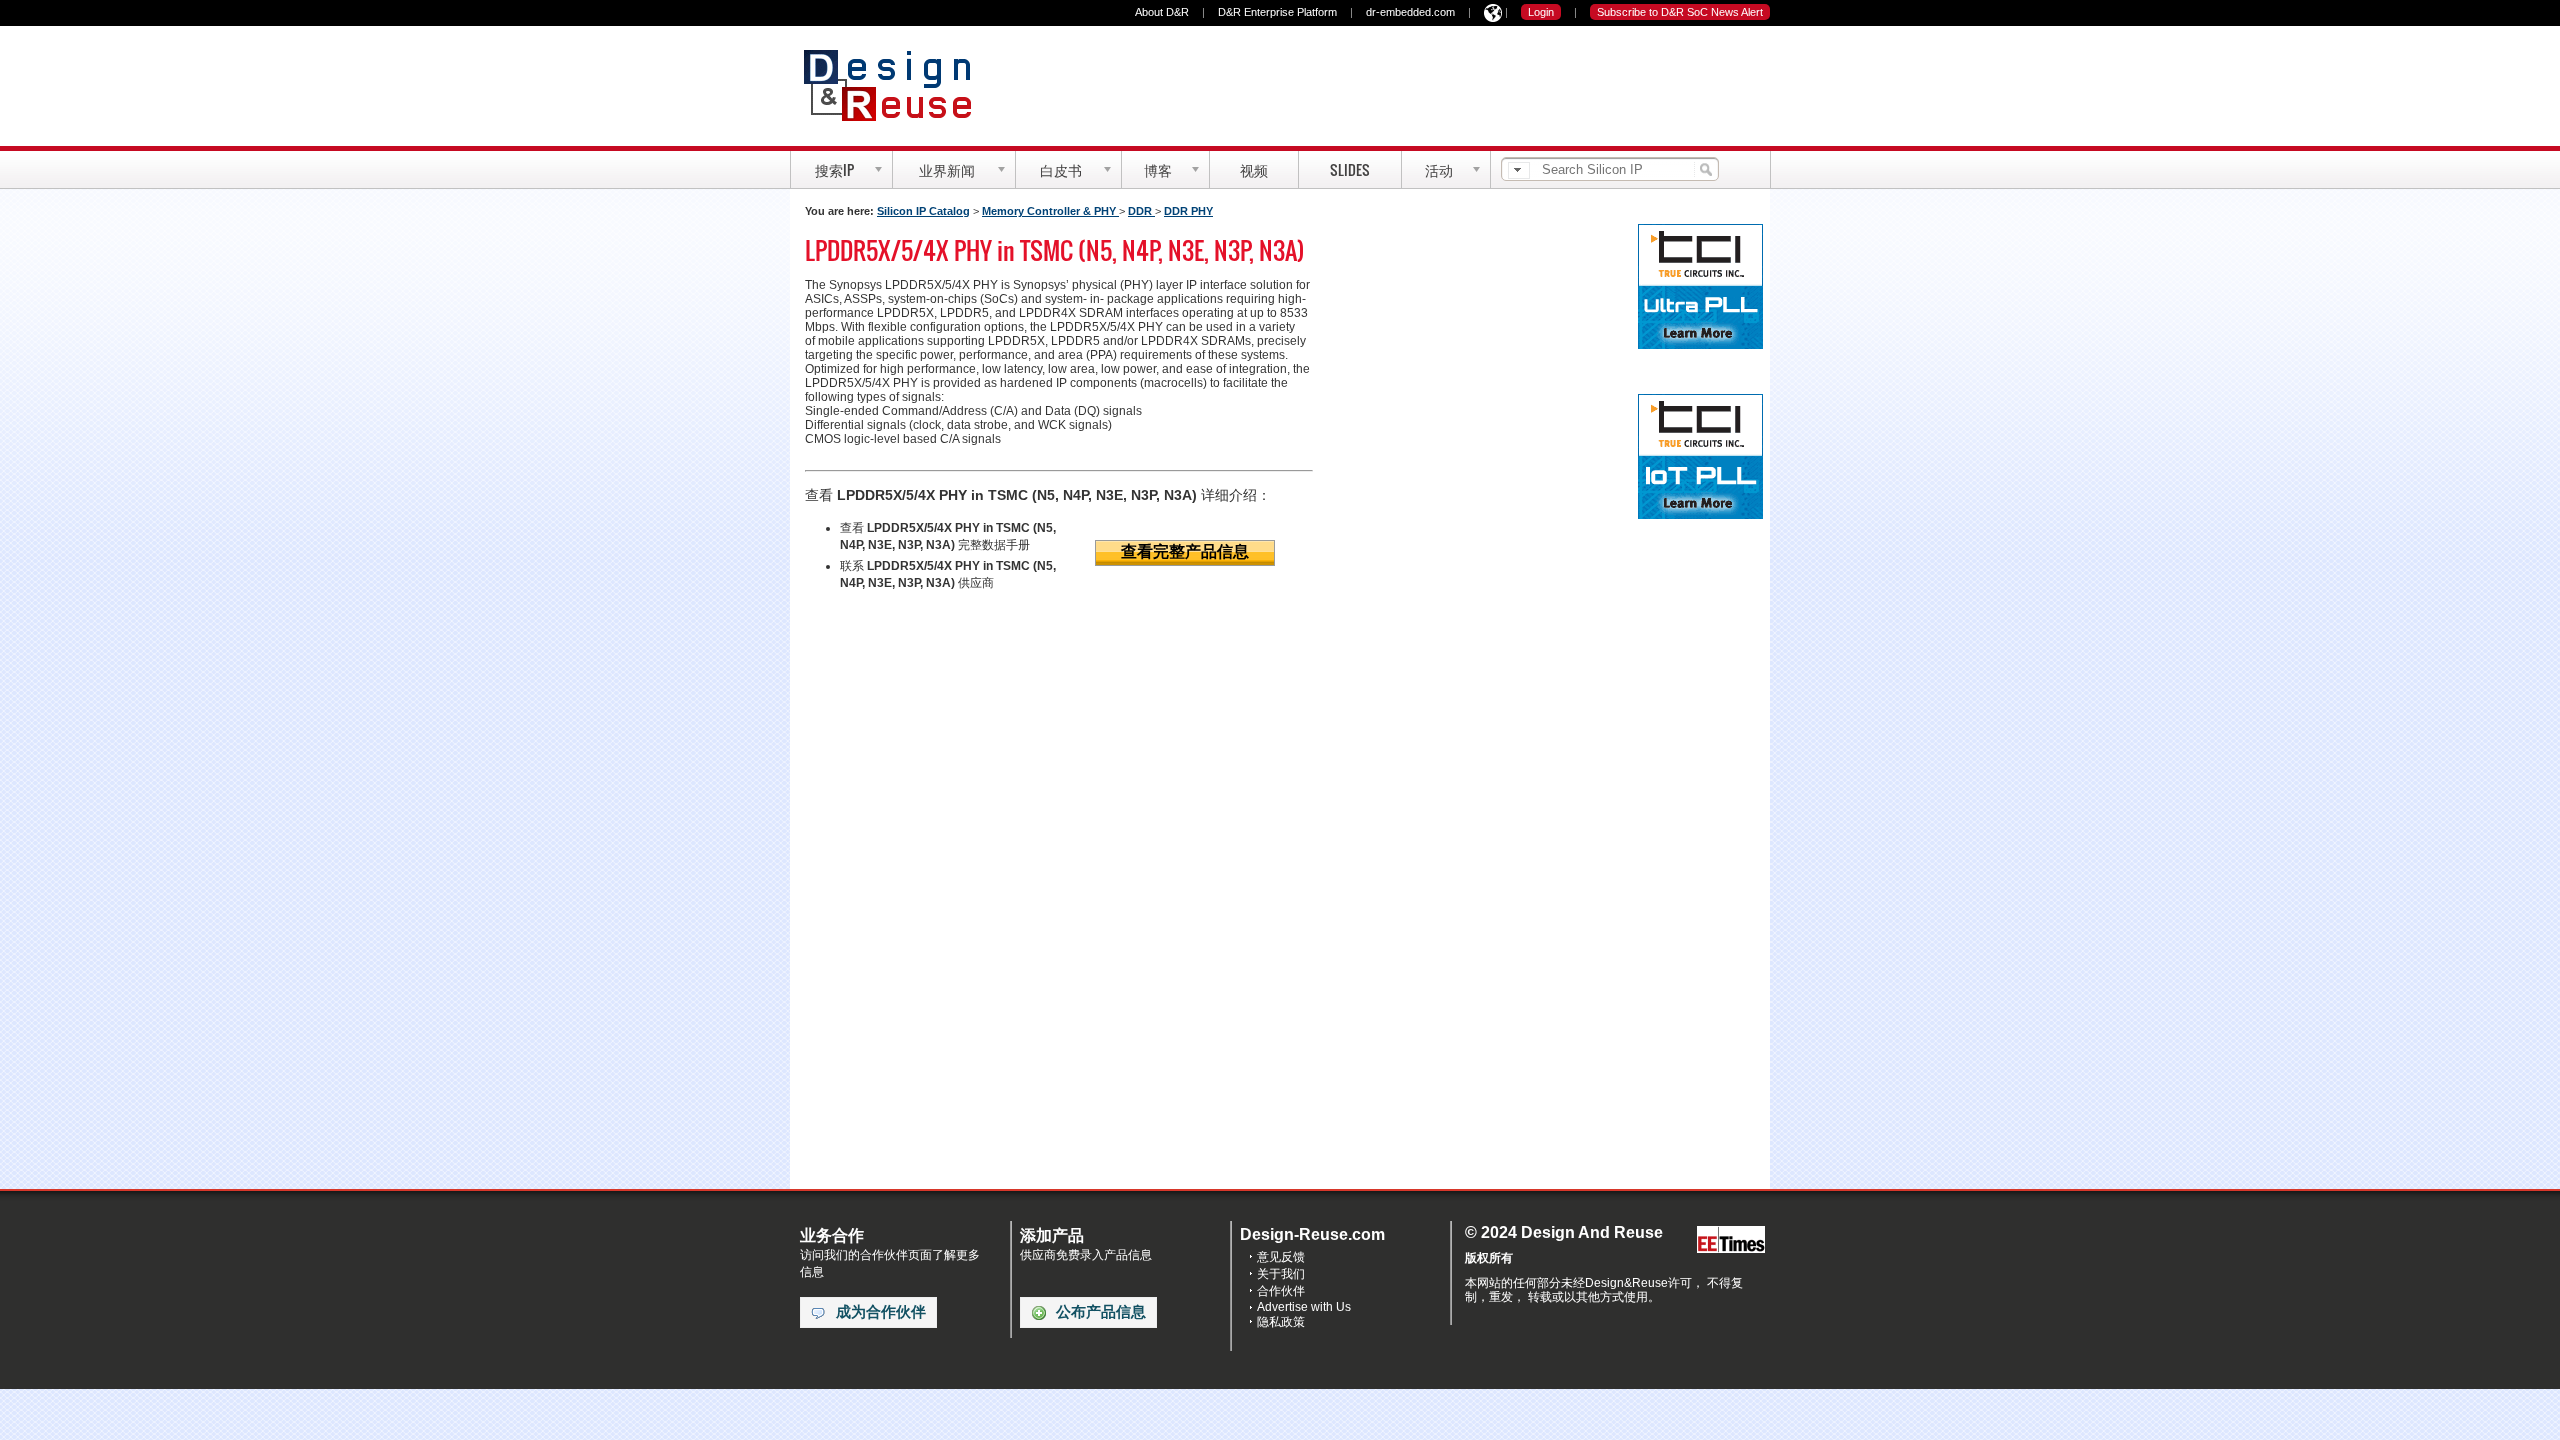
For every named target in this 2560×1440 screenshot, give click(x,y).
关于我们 (1281, 1274)
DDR (1141, 211)
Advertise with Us (1304, 1307)
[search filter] (1519, 170)
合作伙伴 (1281, 1291)
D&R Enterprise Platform (1277, 12)
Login (1541, 12)
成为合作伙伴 (881, 1312)
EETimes (1731, 1240)
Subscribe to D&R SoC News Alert (1680, 12)
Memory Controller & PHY (1050, 211)
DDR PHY (1188, 211)
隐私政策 (1281, 1322)
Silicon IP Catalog (923, 211)
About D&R (1162, 12)
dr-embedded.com (1410, 12)
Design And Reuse (897, 85)
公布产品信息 (1101, 1312)
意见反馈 (1281, 1257)
